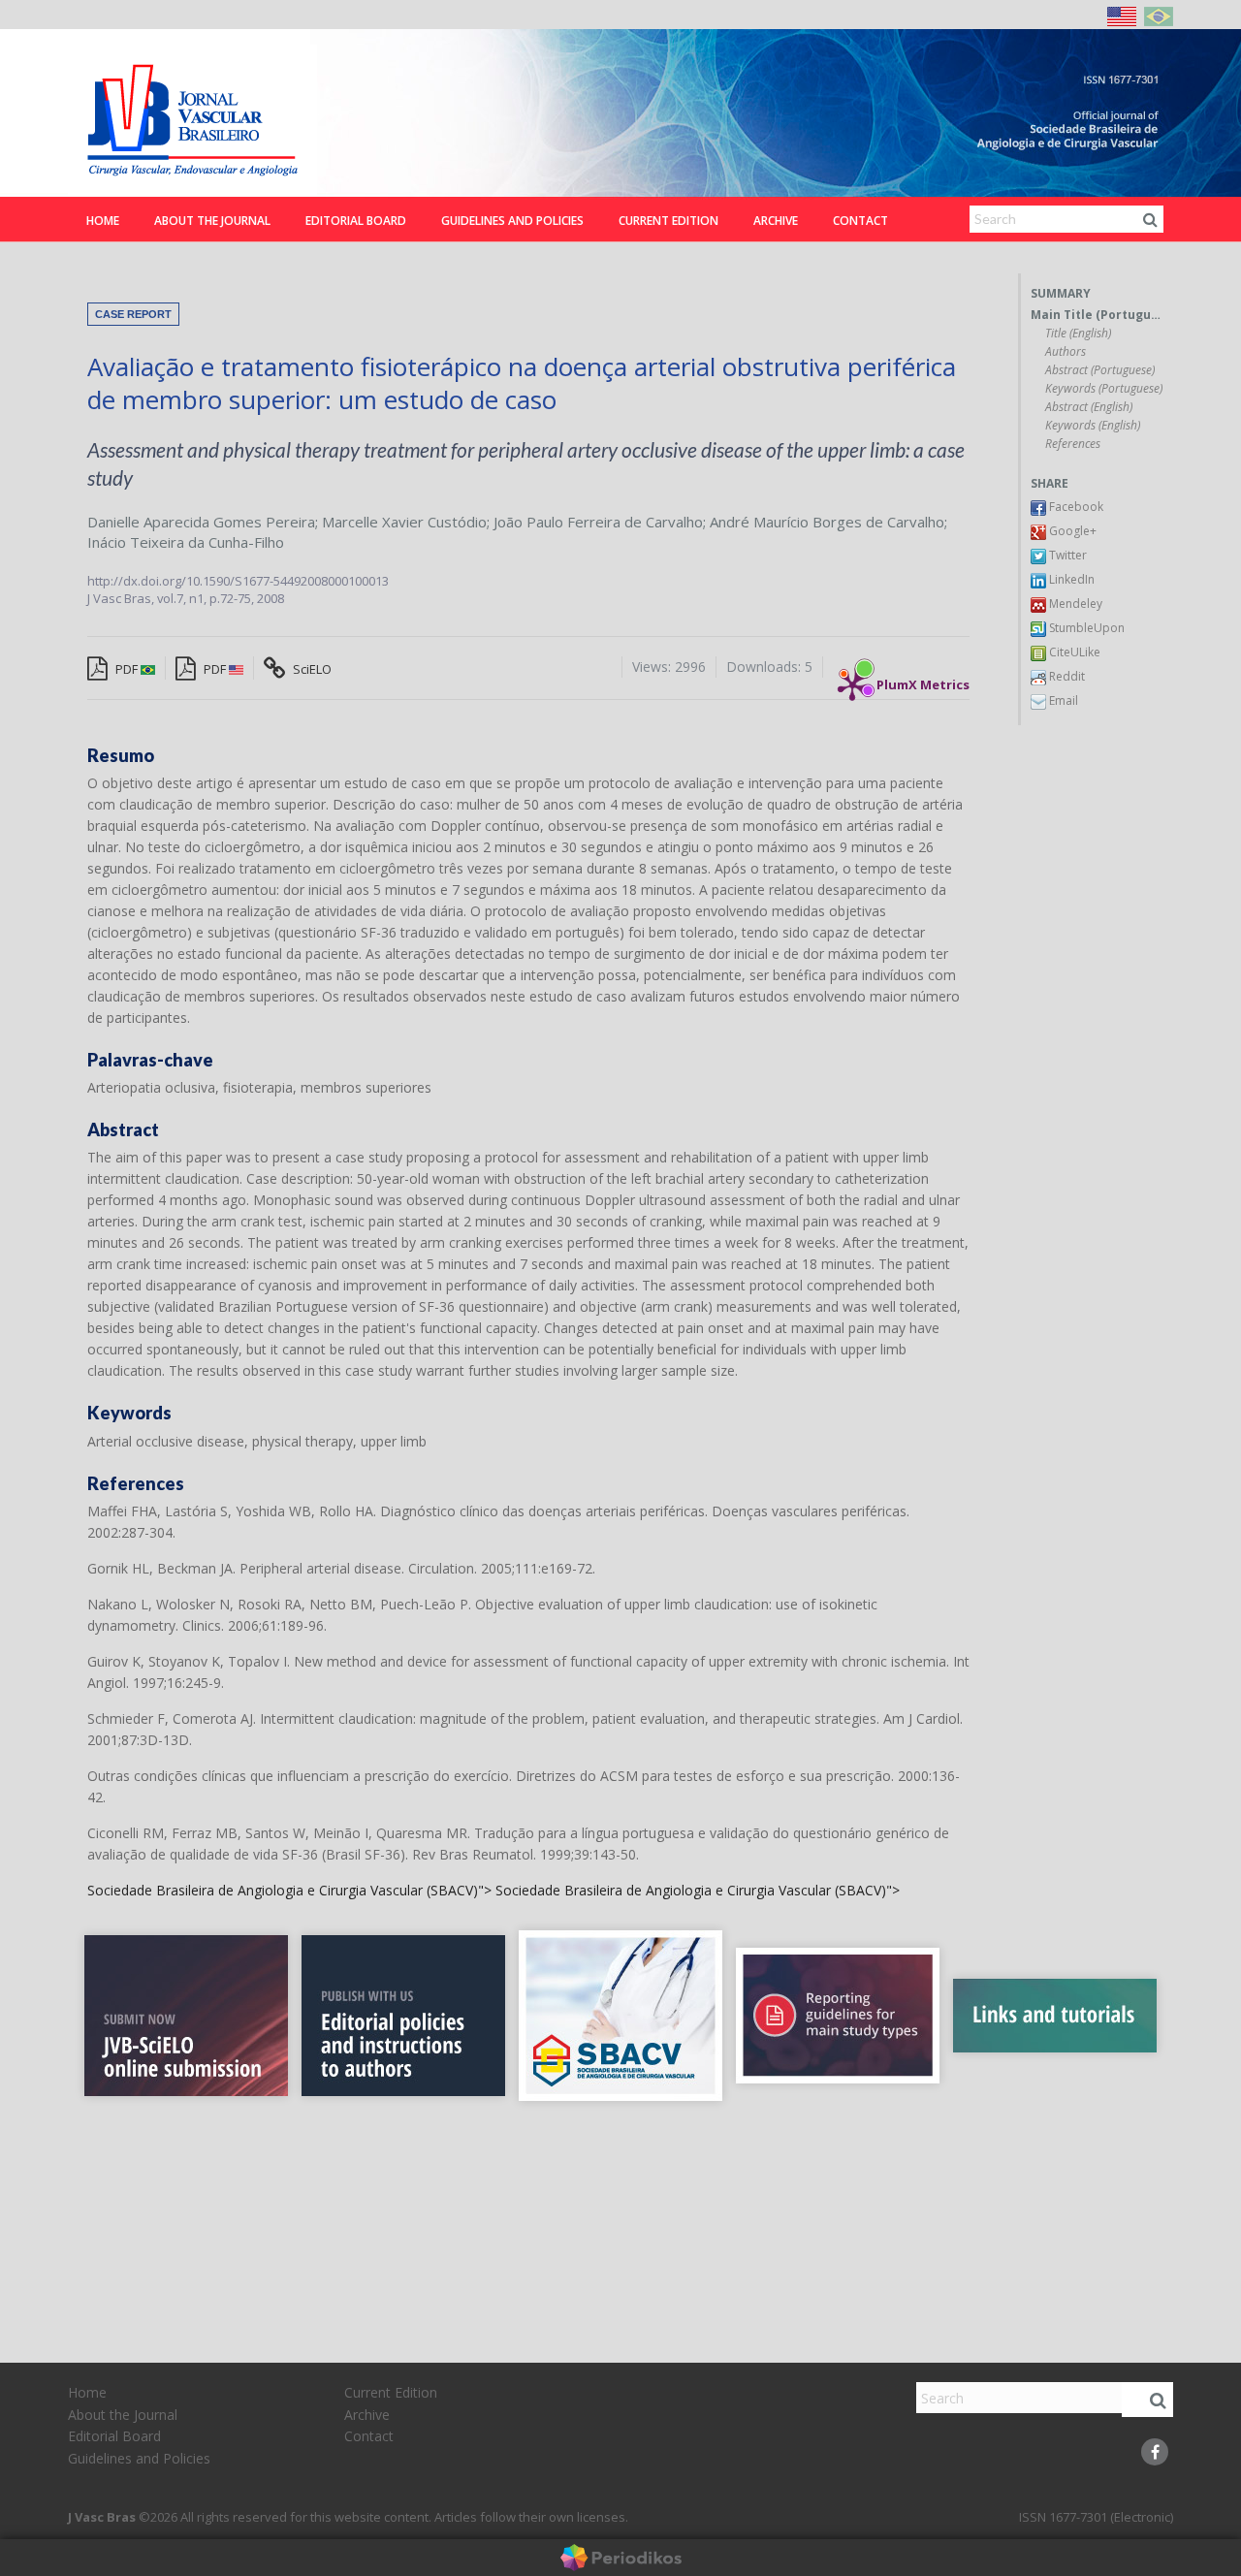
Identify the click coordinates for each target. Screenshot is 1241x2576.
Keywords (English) (1093, 426)
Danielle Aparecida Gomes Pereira (201, 522)
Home (103, 221)
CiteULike (1073, 652)
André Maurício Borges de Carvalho (827, 522)
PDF (127, 669)
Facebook (1075, 507)
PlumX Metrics (923, 680)
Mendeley (1074, 604)
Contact (860, 221)
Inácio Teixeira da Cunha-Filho (186, 542)
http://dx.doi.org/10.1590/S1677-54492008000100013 (238, 581)
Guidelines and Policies (512, 221)
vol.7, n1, (183, 598)
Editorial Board (356, 221)
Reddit (1066, 676)
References (1073, 444)
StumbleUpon (1085, 628)
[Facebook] (1155, 2452)
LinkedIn (1070, 579)
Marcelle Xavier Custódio (404, 522)
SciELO (311, 669)
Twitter (1066, 555)
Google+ (1071, 531)
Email (1062, 700)
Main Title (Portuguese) (1097, 315)
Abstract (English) (1089, 407)
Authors (1066, 352)
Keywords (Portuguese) (1104, 389)
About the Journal (212, 221)
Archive (776, 221)
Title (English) (1078, 334)
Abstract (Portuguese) (1100, 370)
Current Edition (668, 221)
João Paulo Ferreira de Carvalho (598, 522)
